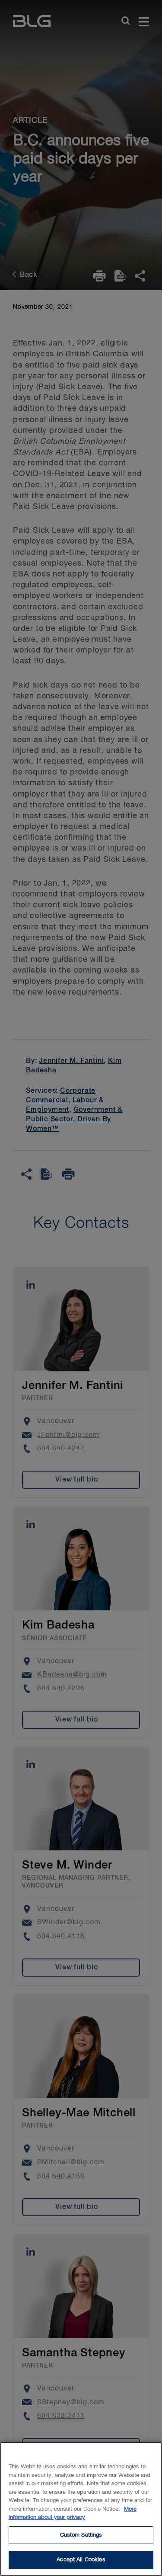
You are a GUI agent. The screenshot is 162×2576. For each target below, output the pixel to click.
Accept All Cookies (81, 2560)
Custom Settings (81, 2535)
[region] (81, 2509)
